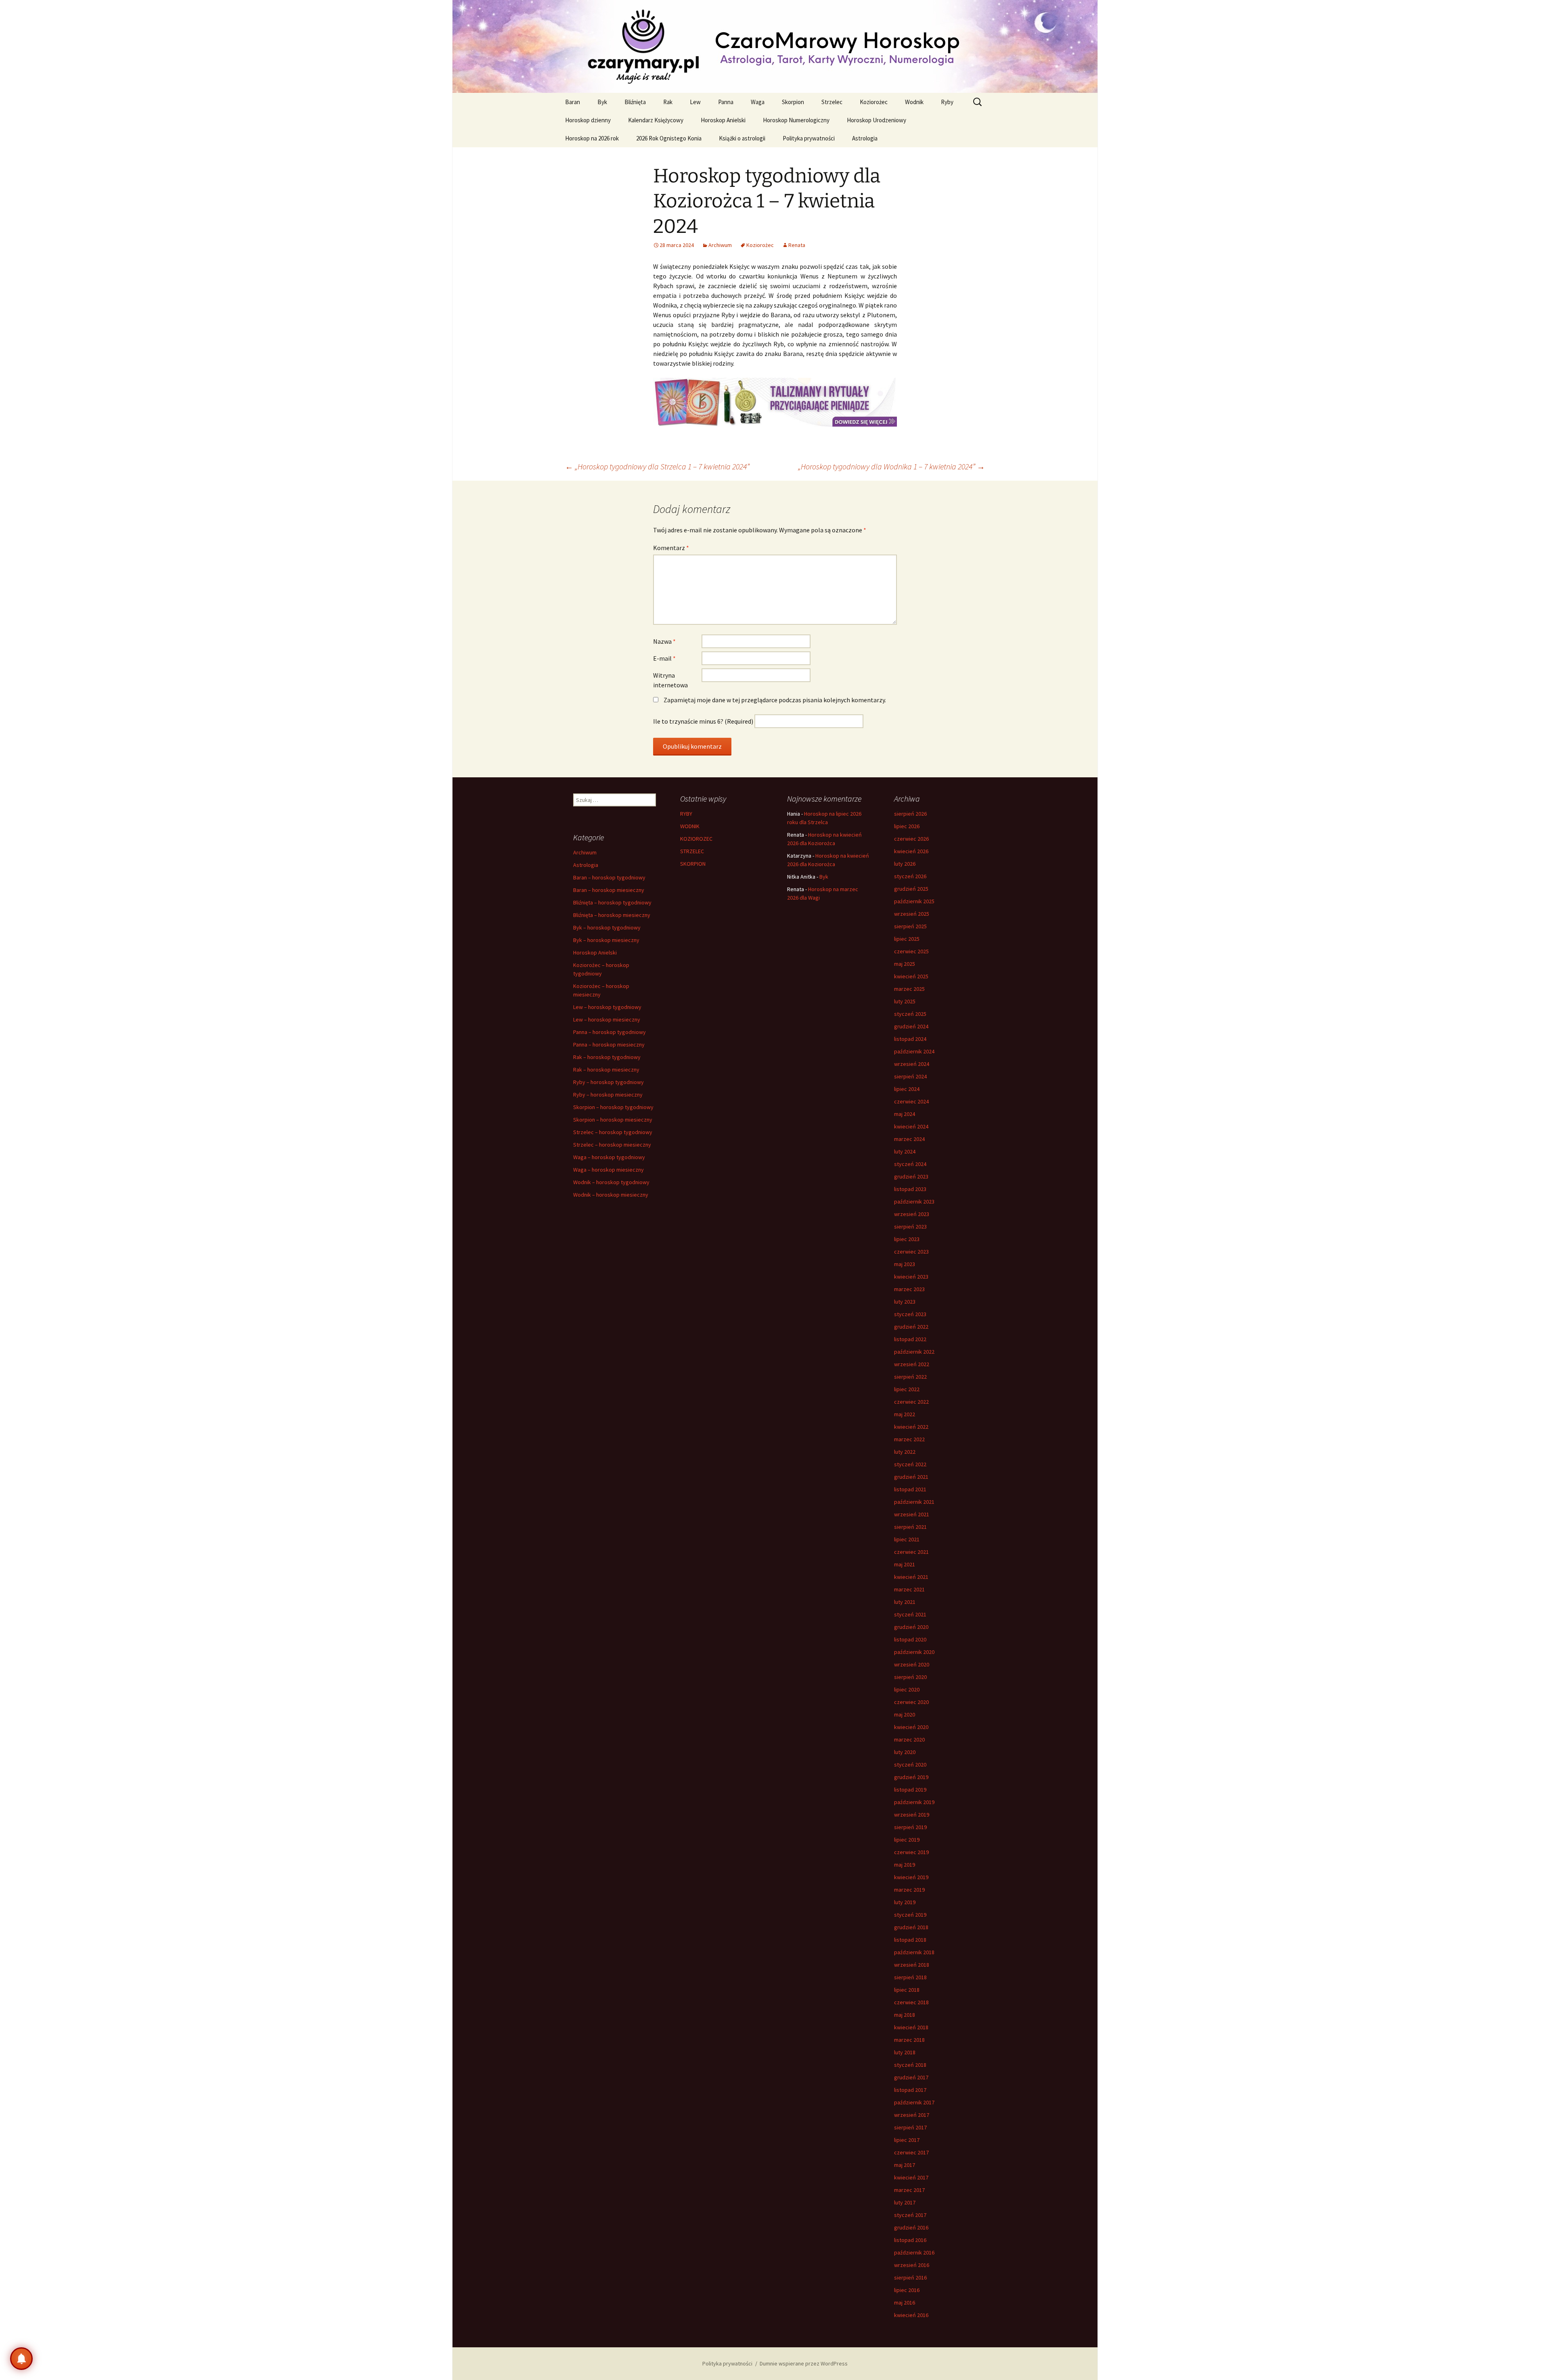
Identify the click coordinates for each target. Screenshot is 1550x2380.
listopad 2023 (910, 1189)
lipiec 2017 (907, 2140)
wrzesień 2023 (912, 1214)
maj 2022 (905, 1414)
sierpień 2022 (910, 1377)
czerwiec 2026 (911, 839)
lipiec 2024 (907, 1089)
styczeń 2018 (910, 2065)
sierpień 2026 (910, 814)
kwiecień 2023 (911, 1277)
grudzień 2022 (911, 1327)
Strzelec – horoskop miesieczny (612, 1145)
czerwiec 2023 (911, 1252)
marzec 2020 (909, 1739)
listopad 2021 (910, 1489)
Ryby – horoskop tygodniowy (608, 1082)
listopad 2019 (910, 1790)
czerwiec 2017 (911, 2152)
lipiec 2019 (907, 1840)
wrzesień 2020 (912, 1664)
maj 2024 (905, 1114)
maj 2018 (905, 2015)
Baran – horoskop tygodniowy (609, 877)
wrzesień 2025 (912, 914)
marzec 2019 (909, 1890)
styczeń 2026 (910, 876)
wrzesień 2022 (912, 1364)
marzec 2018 (909, 2040)
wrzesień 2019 (912, 1815)
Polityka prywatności (809, 138)
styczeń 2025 (910, 1014)
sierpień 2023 (910, 1227)
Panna (726, 102)
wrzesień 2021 (912, 1514)
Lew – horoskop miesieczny (607, 1019)
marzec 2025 (909, 989)
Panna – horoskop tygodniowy (610, 1032)
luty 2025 (905, 1001)
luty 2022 (905, 1452)
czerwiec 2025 (911, 951)
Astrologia (865, 138)
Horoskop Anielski (723, 120)
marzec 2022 (909, 1439)
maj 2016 (905, 2303)
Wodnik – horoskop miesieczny (611, 1195)
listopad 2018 (910, 1940)
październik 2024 (914, 1051)
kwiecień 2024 (911, 1126)
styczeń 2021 (910, 1614)
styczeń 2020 (910, 1765)
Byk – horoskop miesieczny (606, 940)
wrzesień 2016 (912, 2265)
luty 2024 (905, 1151)
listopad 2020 (910, 1639)
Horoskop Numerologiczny (796, 120)
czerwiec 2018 (911, 2002)
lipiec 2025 (907, 939)
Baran (573, 102)
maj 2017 (905, 2165)
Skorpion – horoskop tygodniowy (613, 1107)
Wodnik (914, 102)
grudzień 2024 (911, 1026)
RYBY (686, 814)
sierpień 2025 (910, 926)
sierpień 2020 (910, 1677)
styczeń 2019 (910, 1915)
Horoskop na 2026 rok (592, 138)
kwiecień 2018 (911, 2027)
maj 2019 (905, 1865)
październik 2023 (914, 1202)
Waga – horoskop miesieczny (608, 1170)
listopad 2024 (910, 1039)
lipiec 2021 (907, 1539)
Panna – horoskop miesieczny (609, 1045)
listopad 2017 (910, 2090)
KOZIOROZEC (696, 839)
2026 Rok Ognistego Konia (669, 138)
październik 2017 (914, 2102)
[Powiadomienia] (21, 2359)
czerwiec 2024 (911, 1101)
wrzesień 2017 (912, 2115)
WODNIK (690, 826)
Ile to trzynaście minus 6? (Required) (703, 721)
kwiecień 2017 (911, 2177)
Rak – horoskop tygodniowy (607, 1057)
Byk (602, 102)
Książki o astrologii (742, 138)
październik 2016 (914, 2252)
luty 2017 (905, 2202)
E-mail (664, 658)
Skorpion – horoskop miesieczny (613, 1120)
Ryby (947, 102)
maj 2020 (905, 1714)
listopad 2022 (910, 1339)
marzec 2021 (909, 1589)
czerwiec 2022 (911, 1402)
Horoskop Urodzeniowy (877, 120)
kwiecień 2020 (911, 1727)
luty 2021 (905, 1602)
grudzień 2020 (911, 1627)
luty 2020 (905, 1752)
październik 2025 (914, 901)
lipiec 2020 (907, 1689)
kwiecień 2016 (911, 2315)
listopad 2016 (910, 2240)
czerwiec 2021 (911, 1552)
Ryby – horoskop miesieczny (608, 1095)
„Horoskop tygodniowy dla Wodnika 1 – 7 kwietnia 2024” (891, 466)
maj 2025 (905, 964)
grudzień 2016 (911, 2227)
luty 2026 (905, 864)
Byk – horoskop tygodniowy (607, 927)
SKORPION (693, 864)
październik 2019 (914, 1802)
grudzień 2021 (911, 1477)
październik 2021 (914, 1502)
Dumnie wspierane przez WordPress (804, 2363)
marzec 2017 (909, 2190)
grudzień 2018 (911, 1927)
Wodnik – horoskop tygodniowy (611, 1182)
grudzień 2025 (911, 889)
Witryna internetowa (670, 680)
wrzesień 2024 (912, 1064)
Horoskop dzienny (588, 120)
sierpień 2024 (910, 1076)
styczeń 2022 (910, 1464)
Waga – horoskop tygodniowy (609, 1157)
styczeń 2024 (910, 1164)
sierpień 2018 (910, 1977)
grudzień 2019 (911, 1777)
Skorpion (793, 102)
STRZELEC (692, 851)
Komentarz (671, 548)
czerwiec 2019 (911, 1852)
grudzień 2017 (911, 2077)
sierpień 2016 (910, 2277)
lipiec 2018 (907, 1990)
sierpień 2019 (910, 1827)
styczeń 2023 (910, 1314)
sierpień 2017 (910, 2127)
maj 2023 (905, 1264)
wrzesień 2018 (912, 1965)
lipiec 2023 (907, 1239)
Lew (695, 102)
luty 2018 (905, 2052)
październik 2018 (914, 1952)
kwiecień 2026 (911, 851)
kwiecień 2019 (911, 1877)
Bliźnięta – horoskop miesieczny (612, 915)
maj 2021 (905, 1564)
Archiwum (720, 245)
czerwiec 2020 (911, 1702)
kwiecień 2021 (911, 1577)
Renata (797, 245)
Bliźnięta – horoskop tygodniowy (612, 902)
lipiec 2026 (907, 826)
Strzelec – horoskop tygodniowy (613, 1132)
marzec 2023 (909, 1289)
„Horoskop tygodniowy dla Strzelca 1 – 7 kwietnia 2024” (657, 466)
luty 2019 (905, 1902)
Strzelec (832, 102)
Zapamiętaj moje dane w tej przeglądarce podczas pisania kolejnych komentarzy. (775, 700)
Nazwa (664, 641)
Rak (668, 102)
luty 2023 (905, 1302)
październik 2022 (914, 1352)
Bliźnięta (635, 102)
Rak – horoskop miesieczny (606, 1070)
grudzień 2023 (911, 1176)
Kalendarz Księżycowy (656, 120)
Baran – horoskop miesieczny (609, 890)
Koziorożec (874, 102)
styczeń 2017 (910, 2215)
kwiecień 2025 (911, 976)
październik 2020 (914, 1652)
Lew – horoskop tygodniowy (607, 1007)
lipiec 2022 (907, 1389)
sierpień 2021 (910, 1527)
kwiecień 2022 (911, 1427)
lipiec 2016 (907, 2290)
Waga (758, 102)
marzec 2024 (909, 1139)
